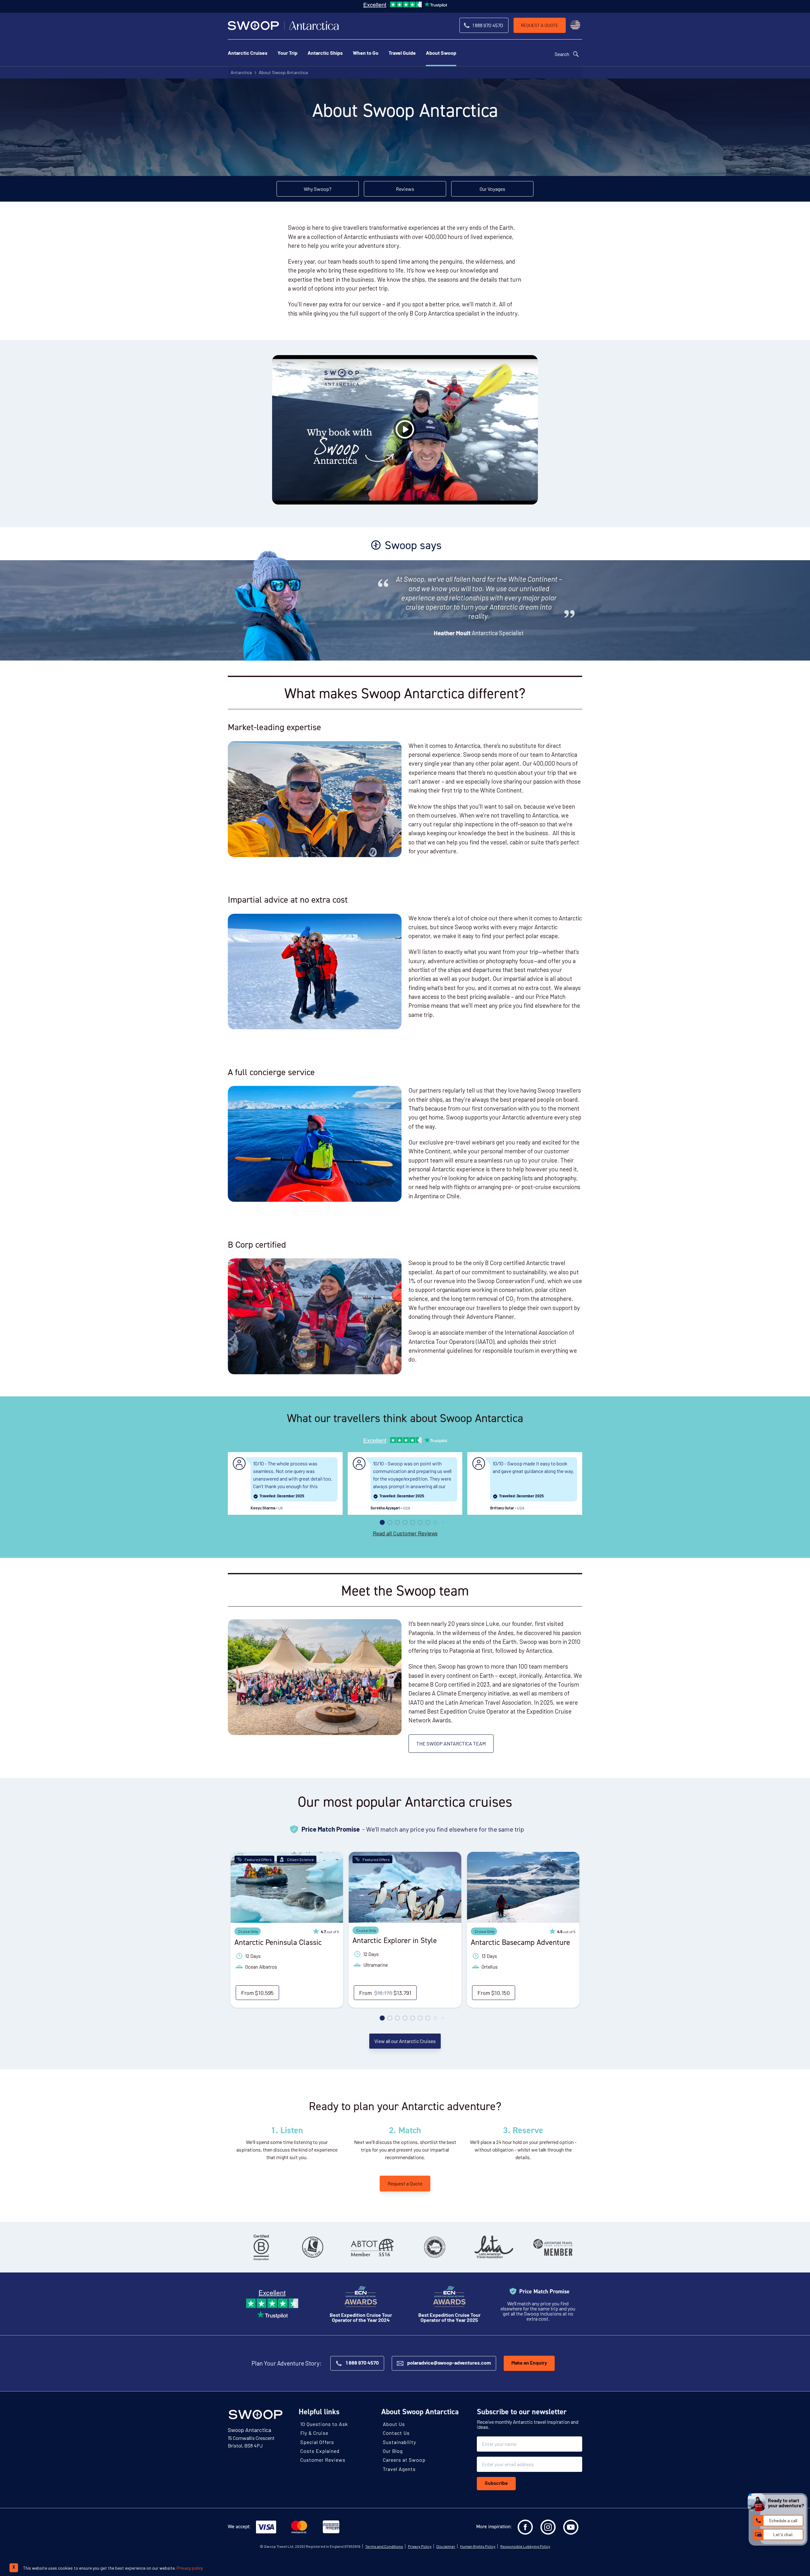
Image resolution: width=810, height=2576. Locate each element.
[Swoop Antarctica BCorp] (261, 2247)
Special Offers (317, 2442)
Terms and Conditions (384, 2546)
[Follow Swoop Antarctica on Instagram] (548, 2527)
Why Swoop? (318, 189)
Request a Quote (405, 2183)
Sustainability (399, 2442)
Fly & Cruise (314, 2433)
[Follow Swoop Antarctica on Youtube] (571, 2527)
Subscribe (496, 2484)
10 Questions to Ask (324, 2424)
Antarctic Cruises (248, 53)
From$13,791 (385, 1993)
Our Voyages (492, 189)
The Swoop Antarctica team (451, 1743)
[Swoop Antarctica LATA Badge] (494, 2247)
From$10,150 (494, 1993)
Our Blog (393, 2451)
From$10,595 (257, 1993)
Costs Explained (320, 2451)
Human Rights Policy (478, 2546)
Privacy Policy (420, 2546)
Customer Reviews (323, 2460)
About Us (394, 2424)
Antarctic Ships (325, 53)
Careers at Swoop (404, 2460)
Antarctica (241, 72)
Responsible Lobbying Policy (525, 2546)
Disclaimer (446, 2546)
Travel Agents (399, 2469)
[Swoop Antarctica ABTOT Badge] (372, 2247)
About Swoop (441, 53)
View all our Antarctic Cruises (405, 2041)
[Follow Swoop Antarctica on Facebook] (525, 2527)
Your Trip (287, 53)
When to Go (366, 53)
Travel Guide (402, 53)
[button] (382, 1522)
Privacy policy (190, 2568)
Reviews (405, 189)
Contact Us (396, 2433)
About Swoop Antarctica (283, 72)
